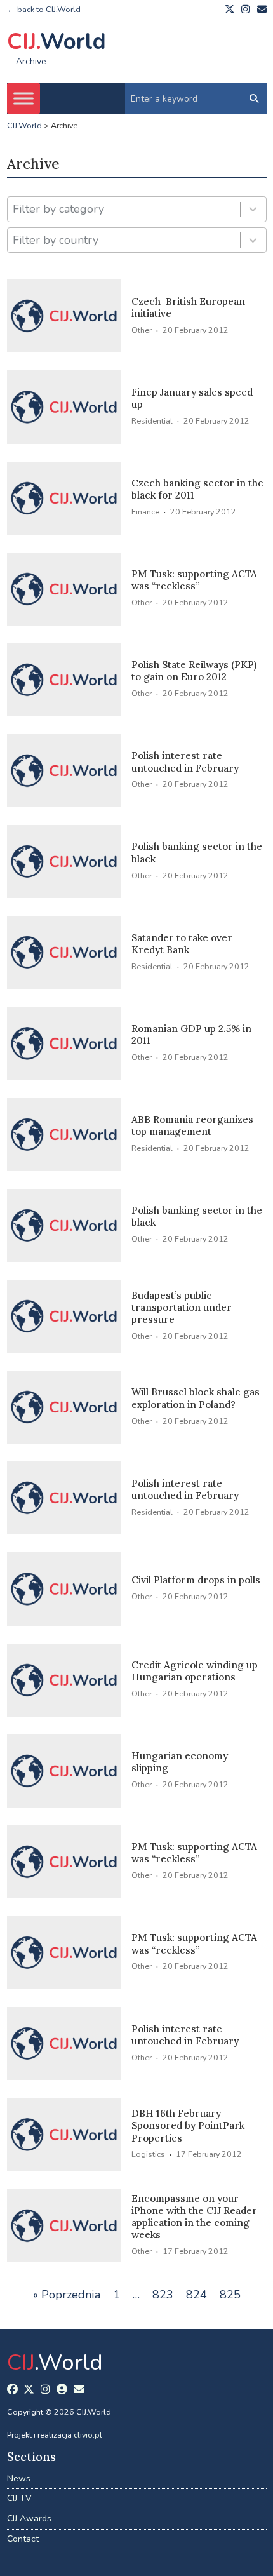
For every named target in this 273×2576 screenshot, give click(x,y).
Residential (152, 421)
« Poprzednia (67, 2295)
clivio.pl (88, 2435)
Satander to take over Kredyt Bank (182, 944)
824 (196, 2295)
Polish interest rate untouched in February (185, 761)
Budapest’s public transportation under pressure (182, 1308)
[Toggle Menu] (23, 98)
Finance (145, 512)
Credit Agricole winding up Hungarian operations (195, 1671)
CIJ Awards (29, 2519)
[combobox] (123, 209)
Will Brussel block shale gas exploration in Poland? (196, 1398)
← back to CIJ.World (44, 9)
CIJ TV (19, 2498)
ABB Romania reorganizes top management (192, 1125)
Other (142, 330)
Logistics (148, 2154)
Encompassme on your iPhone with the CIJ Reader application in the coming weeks (194, 2217)
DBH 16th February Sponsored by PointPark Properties (188, 2126)
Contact (23, 2539)
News (19, 2479)
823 (163, 2295)
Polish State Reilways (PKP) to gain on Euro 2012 (194, 671)
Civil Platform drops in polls (196, 1580)
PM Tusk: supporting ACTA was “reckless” (194, 580)
